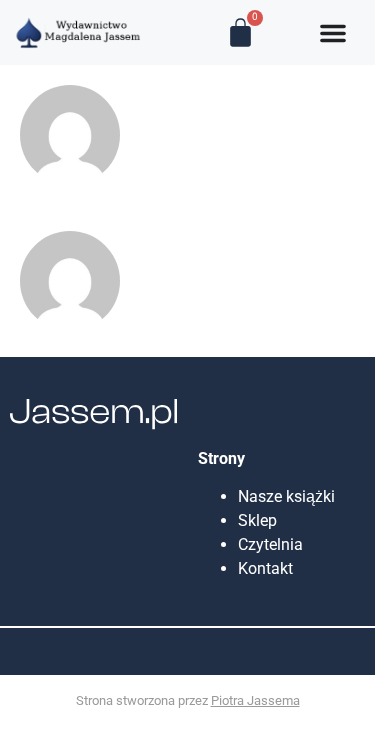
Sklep (257, 520)
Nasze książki (290, 496)
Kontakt (265, 568)
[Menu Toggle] (333, 33)
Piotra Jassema (255, 700)
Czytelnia (270, 544)
